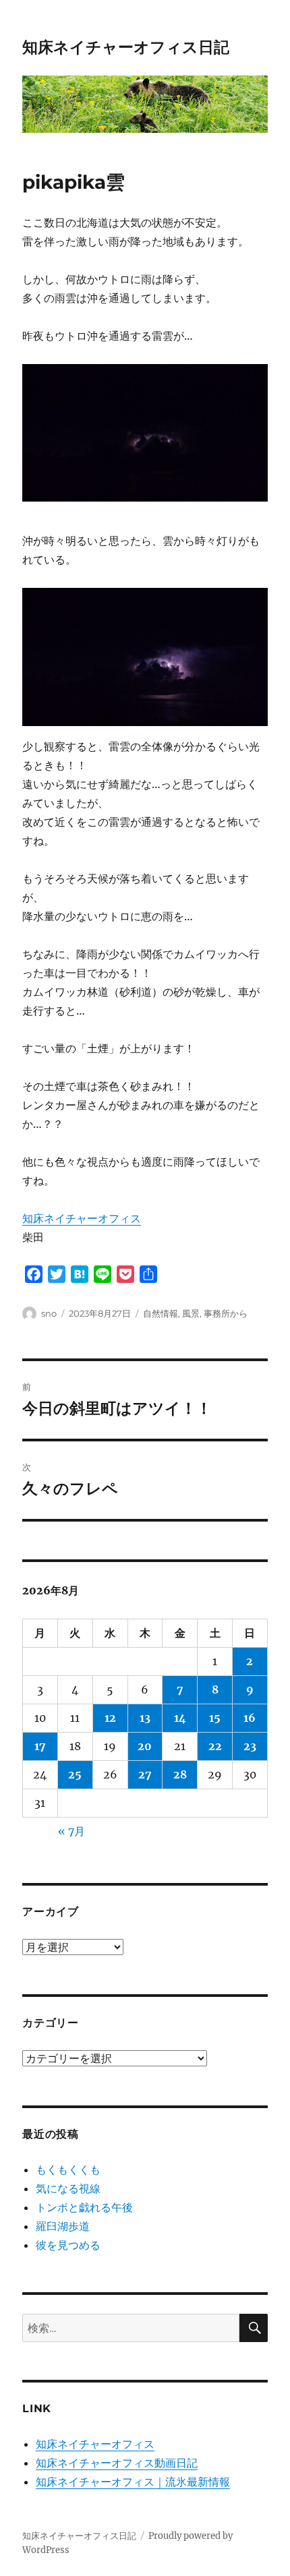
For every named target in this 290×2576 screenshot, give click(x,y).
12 (110, 1718)
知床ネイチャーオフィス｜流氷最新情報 (133, 2482)
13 (145, 1718)
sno (49, 1313)
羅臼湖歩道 (63, 2226)
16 (250, 1718)
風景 (191, 1313)
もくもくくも (68, 2169)
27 (145, 1774)
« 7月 (71, 1831)
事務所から (226, 1313)
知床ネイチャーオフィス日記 (126, 47)
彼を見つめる (68, 2245)
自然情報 (161, 1313)
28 (180, 1774)
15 (215, 1718)
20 (145, 1746)
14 (180, 1718)
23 (250, 1746)
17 (40, 1746)
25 (75, 1774)
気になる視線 (68, 2188)
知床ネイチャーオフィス (82, 1218)
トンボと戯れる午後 (84, 2207)
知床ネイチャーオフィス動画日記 (117, 2463)
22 (215, 1746)
